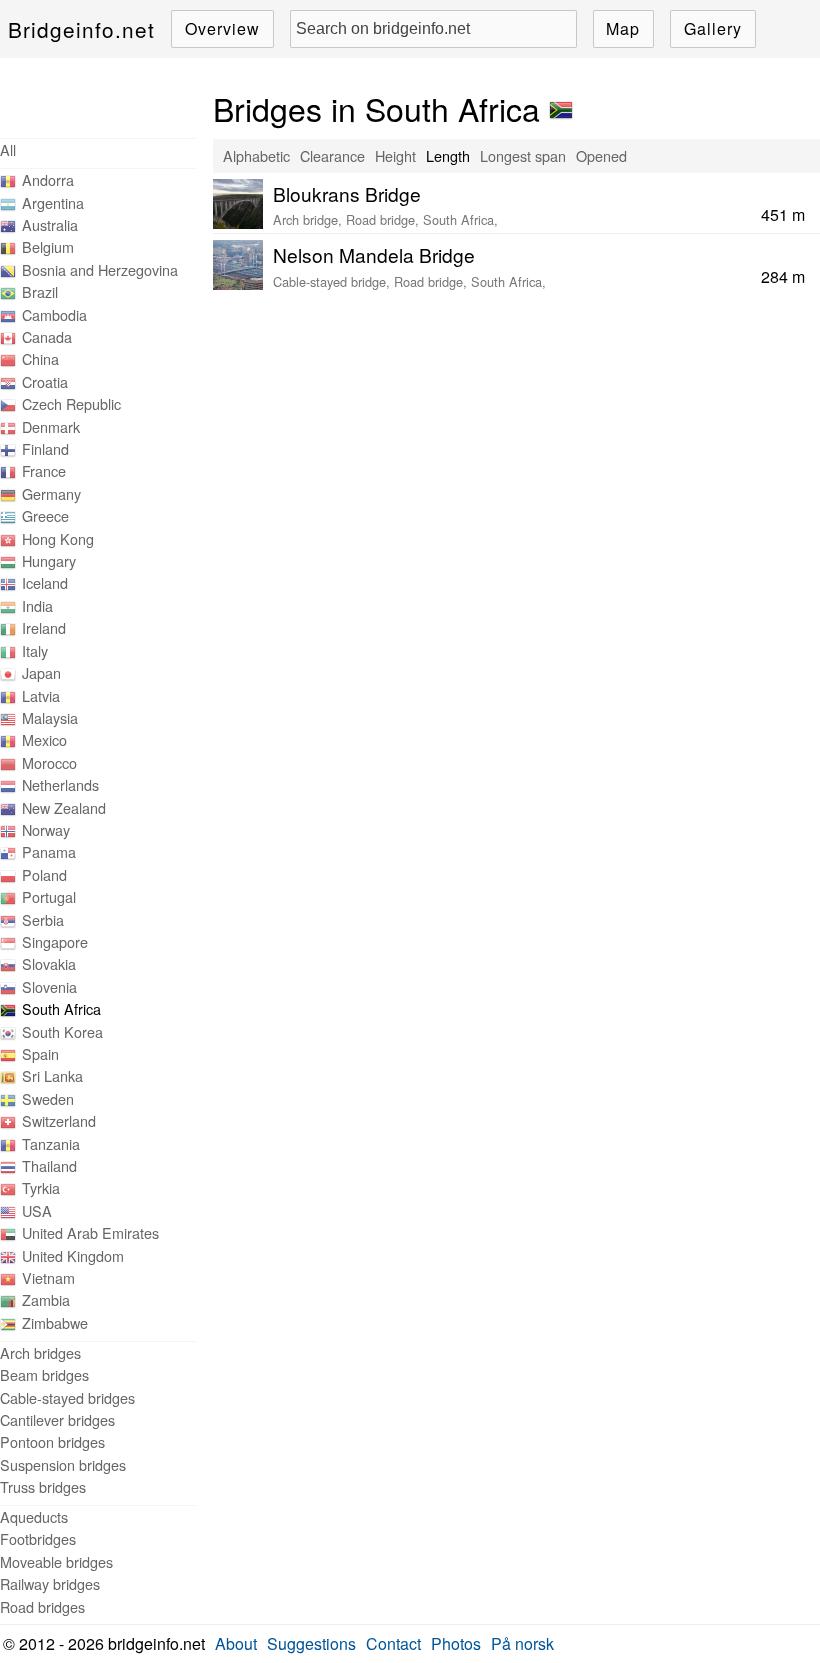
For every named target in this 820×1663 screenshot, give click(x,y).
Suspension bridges (63, 1464)
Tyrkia (41, 1187)
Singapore (55, 941)
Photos (456, 1643)
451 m (783, 214)
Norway (46, 829)
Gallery (713, 28)
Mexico (44, 739)
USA (37, 1210)
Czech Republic (71, 403)
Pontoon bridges (52, 1441)
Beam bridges (44, 1374)
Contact (393, 1643)
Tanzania (51, 1143)
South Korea (62, 1031)
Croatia (45, 381)
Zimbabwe (55, 1322)
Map (623, 28)
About (236, 1643)
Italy (35, 650)
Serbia (43, 919)
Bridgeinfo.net (81, 29)
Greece (45, 515)
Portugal (49, 896)
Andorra (48, 179)
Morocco (49, 762)
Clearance (332, 155)
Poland (44, 874)
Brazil (40, 291)
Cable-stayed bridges (67, 1397)
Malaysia (50, 717)
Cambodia (54, 314)
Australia (50, 224)
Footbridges (38, 1538)
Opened (601, 155)
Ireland (44, 627)
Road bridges (42, 1606)
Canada (47, 336)
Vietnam (48, 1277)
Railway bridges (50, 1583)
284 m (783, 276)
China (40, 358)
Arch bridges (40, 1352)
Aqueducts (34, 1516)
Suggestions (311, 1643)
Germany (51, 493)
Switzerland (59, 1120)
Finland (45, 448)
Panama (49, 851)
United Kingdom (73, 1255)
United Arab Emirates (90, 1232)
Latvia (41, 695)
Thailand (49, 1165)
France (44, 470)
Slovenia (49, 986)
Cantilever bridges (57, 1419)
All (8, 149)
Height (395, 155)
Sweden (48, 1098)
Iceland (45, 582)
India (37, 605)
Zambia (46, 1299)
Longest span (523, 155)
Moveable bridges (56, 1561)
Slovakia (49, 963)
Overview (222, 28)
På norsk (522, 1643)
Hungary (49, 560)
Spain (40, 1053)
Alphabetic (256, 155)
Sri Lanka (52, 1075)
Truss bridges (43, 1486)
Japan (41, 672)
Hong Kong (58, 538)
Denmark (51, 426)
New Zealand (64, 807)
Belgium (48, 246)
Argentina (53, 202)
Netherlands (60, 784)
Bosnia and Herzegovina (100, 269)
